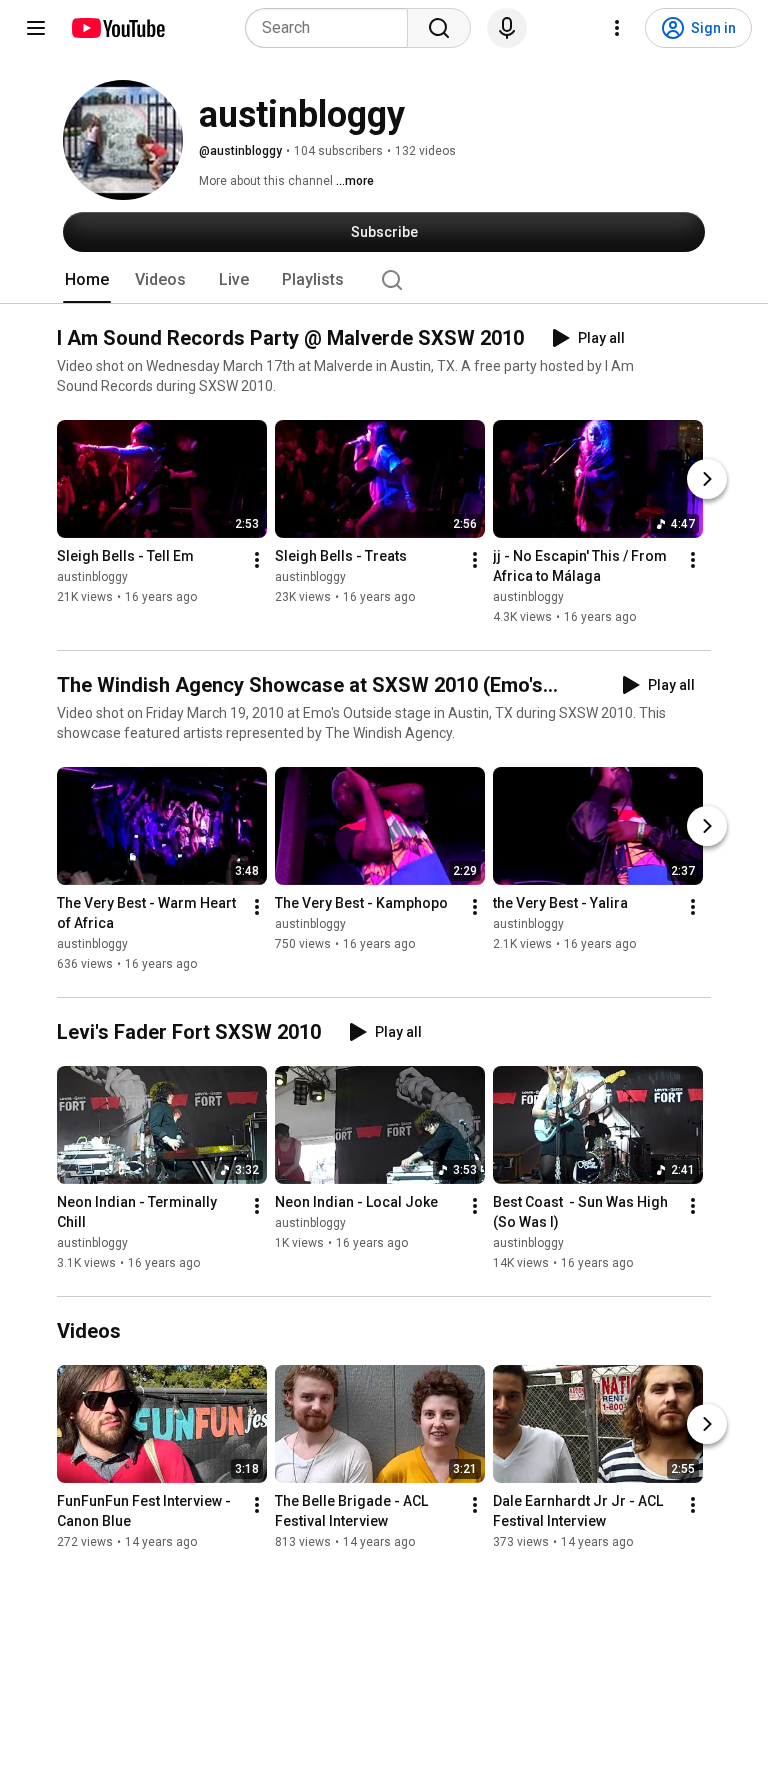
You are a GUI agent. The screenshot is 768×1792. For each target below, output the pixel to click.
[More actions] (257, 560)
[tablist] (384, 280)
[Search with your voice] (507, 28)
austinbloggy (92, 577)
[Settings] (617, 28)
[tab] (87, 280)
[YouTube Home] (117, 28)
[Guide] (36, 28)
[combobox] (332, 28)
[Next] (707, 479)
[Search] (439, 28)
